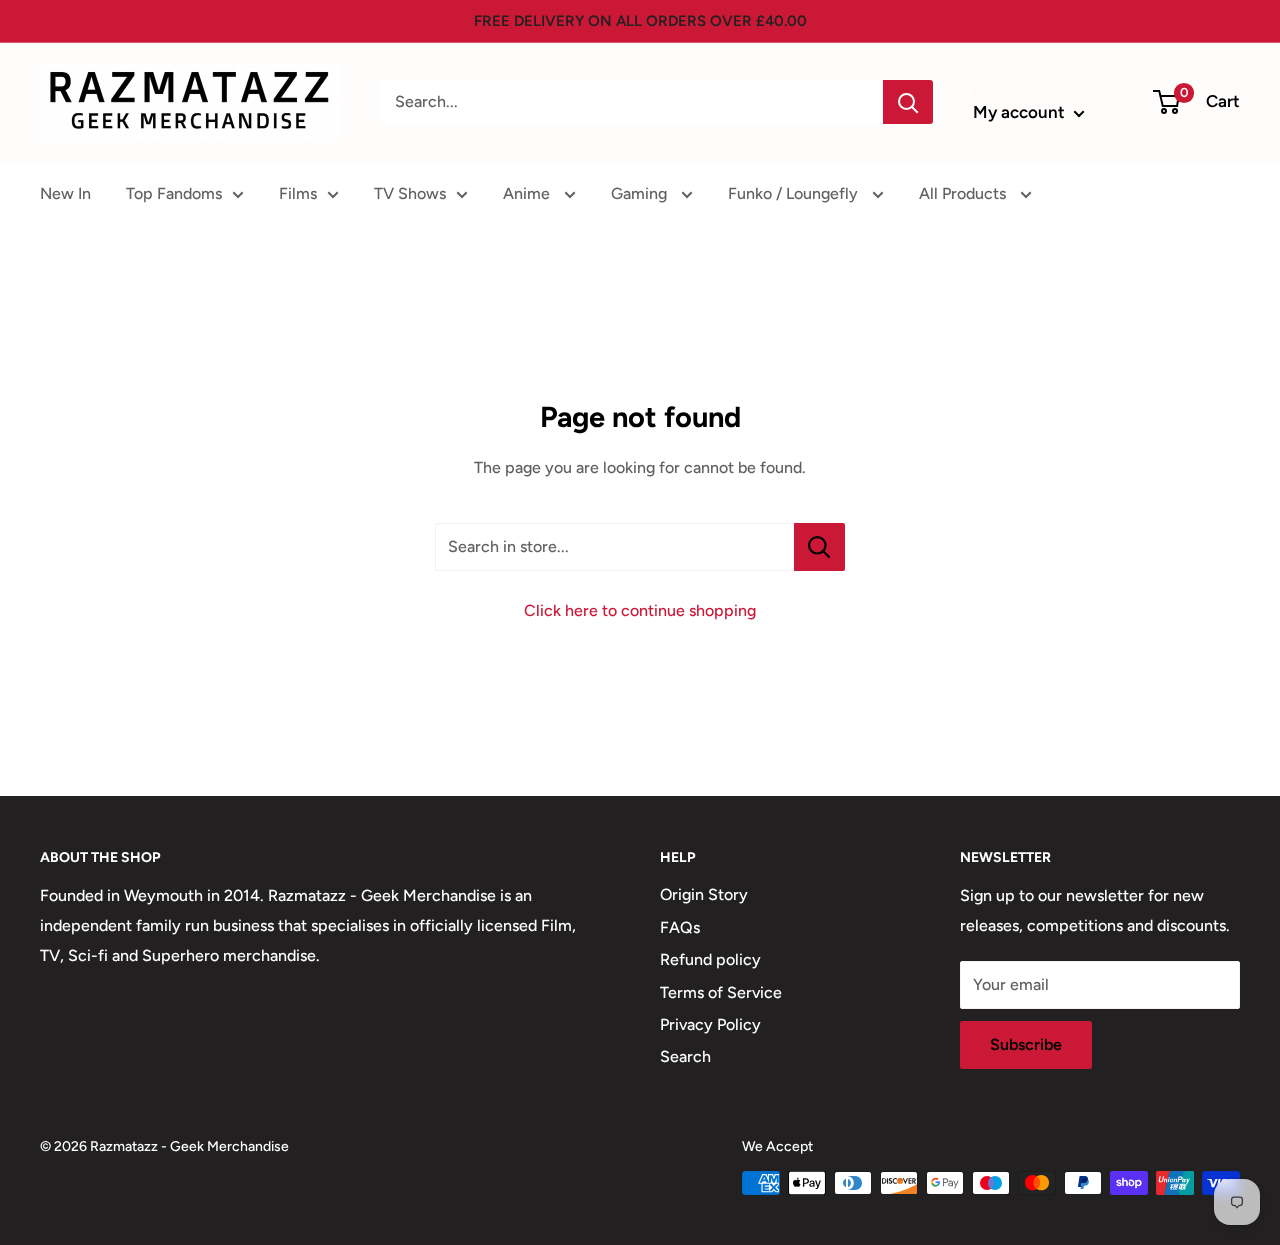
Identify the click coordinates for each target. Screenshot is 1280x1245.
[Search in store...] (819, 547)
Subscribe (1026, 1044)
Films (298, 193)
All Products (964, 193)
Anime (528, 193)
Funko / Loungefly (795, 193)
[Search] (908, 102)
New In (65, 193)
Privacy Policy (710, 1024)
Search (685, 1056)
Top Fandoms (174, 193)
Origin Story (704, 894)
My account (1021, 112)
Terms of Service (721, 992)
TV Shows (410, 193)
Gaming (641, 193)
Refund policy (710, 959)
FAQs (680, 927)
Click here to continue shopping (640, 610)
